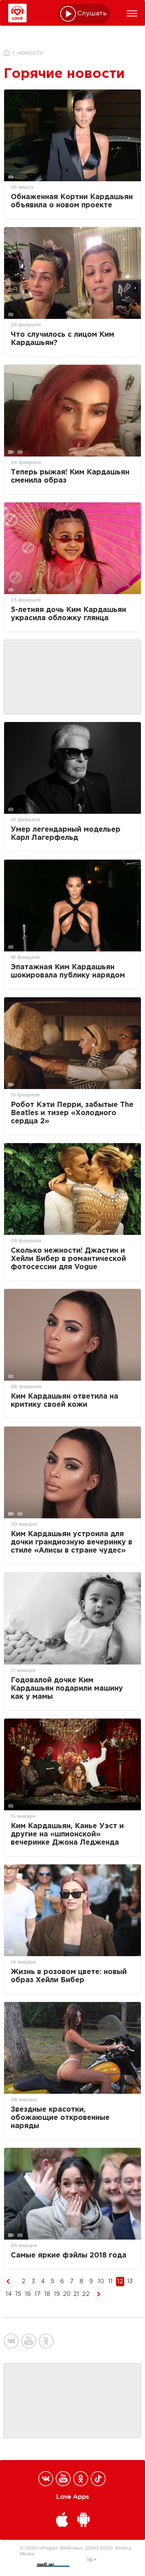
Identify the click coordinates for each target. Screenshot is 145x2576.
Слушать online (92, 14)
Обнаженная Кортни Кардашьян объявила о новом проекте (72, 201)
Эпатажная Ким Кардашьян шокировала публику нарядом (68, 971)
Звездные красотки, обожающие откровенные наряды (60, 2118)
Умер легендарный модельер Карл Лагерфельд (66, 834)
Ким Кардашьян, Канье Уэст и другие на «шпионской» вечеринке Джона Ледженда (67, 1834)
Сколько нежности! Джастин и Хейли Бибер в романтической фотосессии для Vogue (68, 1259)
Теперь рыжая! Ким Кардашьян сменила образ (70, 476)
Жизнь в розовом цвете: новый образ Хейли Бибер (69, 1976)
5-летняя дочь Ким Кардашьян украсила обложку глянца (68, 614)
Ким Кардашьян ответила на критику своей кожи (65, 1401)
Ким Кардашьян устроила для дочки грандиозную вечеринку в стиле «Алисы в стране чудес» (72, 1542)
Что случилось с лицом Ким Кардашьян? (62, 339)
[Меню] (132, 13)
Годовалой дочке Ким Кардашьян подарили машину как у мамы (67, 1689)
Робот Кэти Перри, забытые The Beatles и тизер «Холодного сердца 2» (72, 1113)
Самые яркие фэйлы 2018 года (69, 2255)
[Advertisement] (72, 677)
